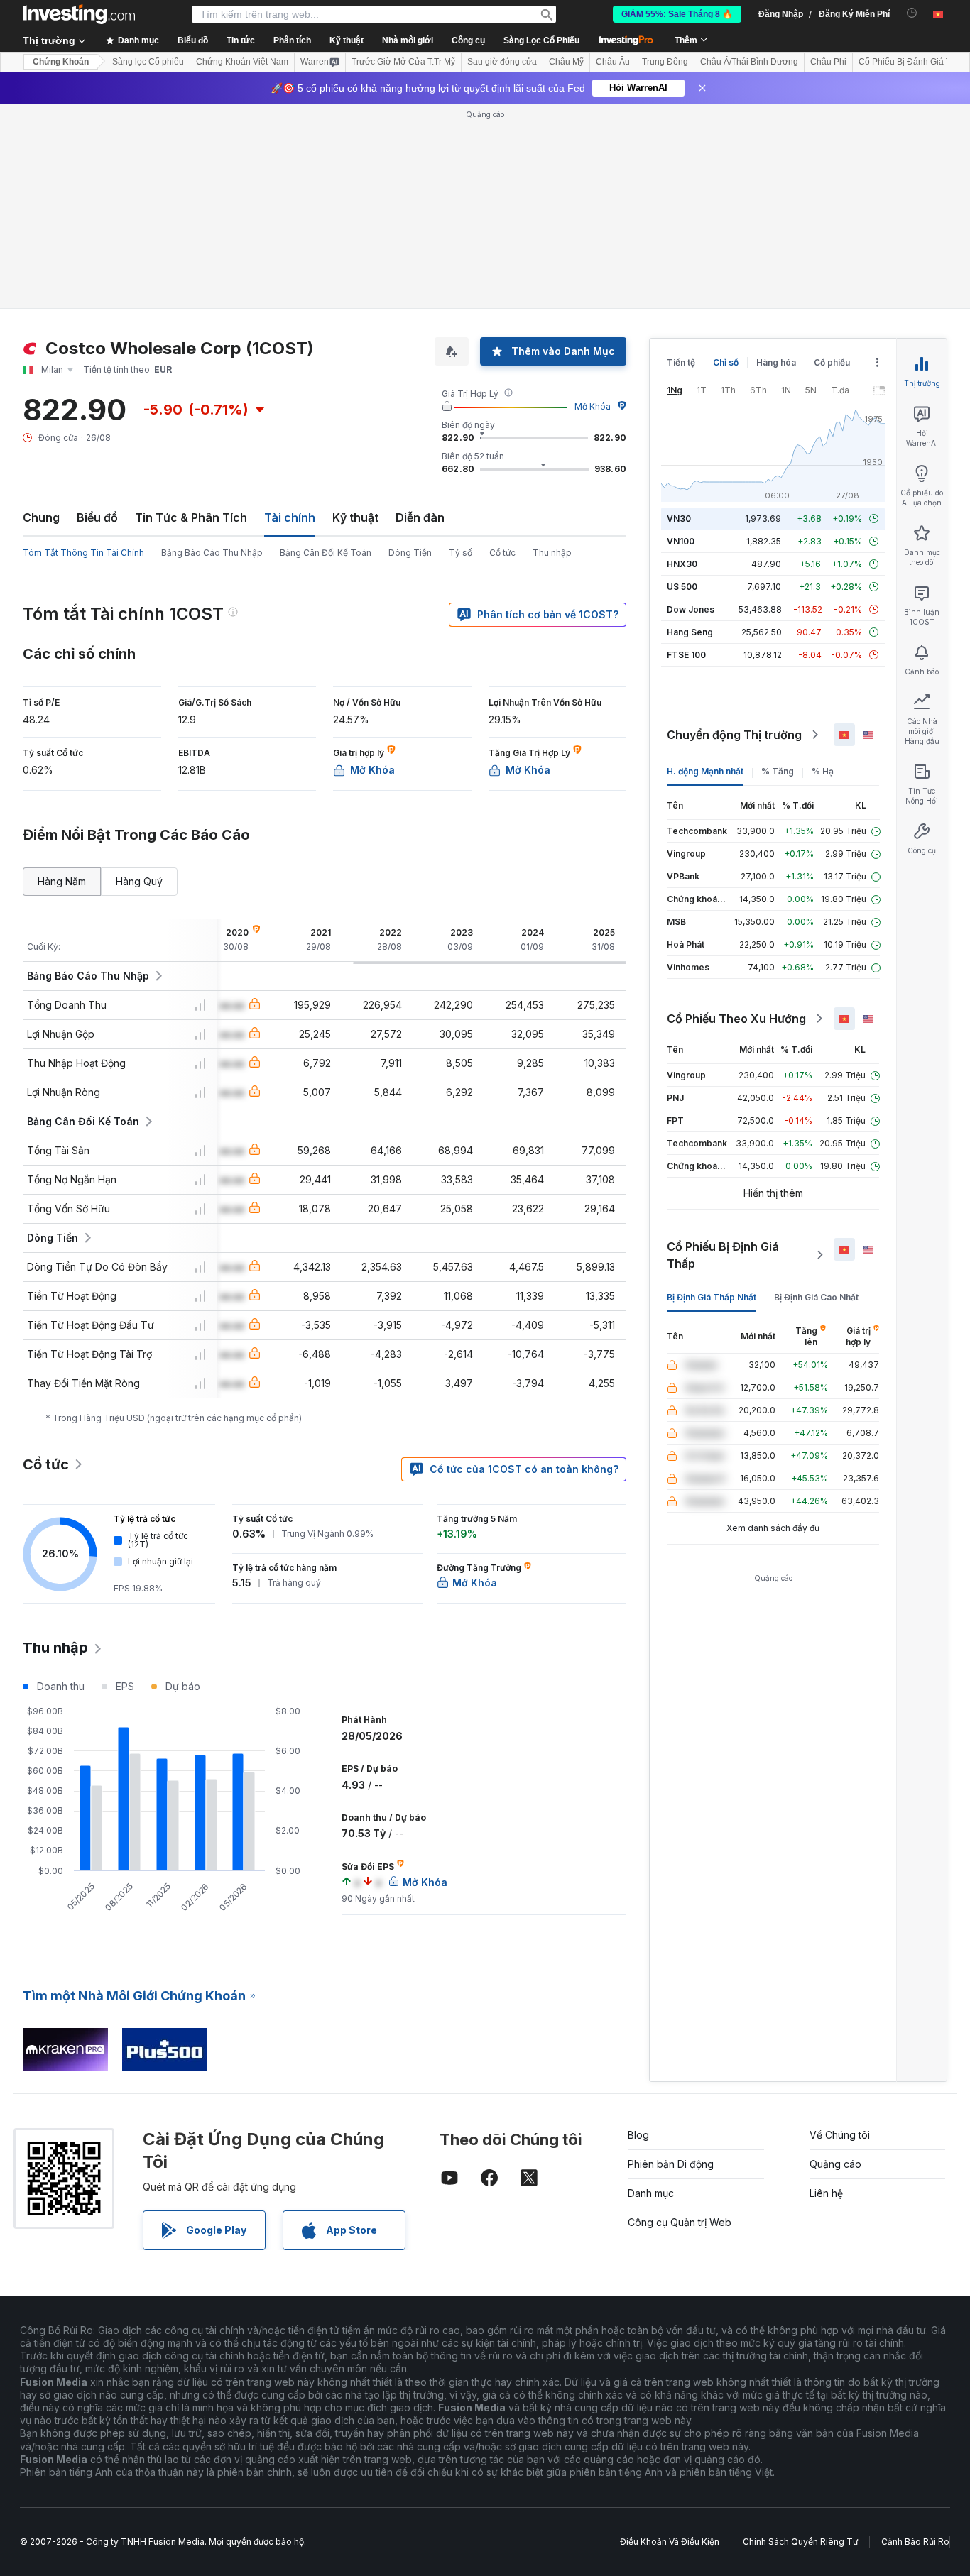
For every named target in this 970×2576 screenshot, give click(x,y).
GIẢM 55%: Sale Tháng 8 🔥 (677, 14)
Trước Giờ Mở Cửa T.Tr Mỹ (403, 62)
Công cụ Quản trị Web (680, 2222)
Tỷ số (461, 553)
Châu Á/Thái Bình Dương (749, 62)
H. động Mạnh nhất (705, 771)
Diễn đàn (420, 517)
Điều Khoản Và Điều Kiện (670, 2542)
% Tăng (778, 771)
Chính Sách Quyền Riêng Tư (800, 2542)
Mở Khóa (593, 406)
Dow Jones (691, 609)
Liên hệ (826, 2193)
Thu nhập (552, 553)
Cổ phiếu (832, 362)
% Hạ (823, 771)
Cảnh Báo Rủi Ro (915, 2542)
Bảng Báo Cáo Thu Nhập (212, 553)
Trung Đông (665, 62)
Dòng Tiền (410, 553)
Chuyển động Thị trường (734, 735)
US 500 (682, 587)
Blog (638, 2135)
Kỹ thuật (355, 517)
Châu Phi (828, 62)
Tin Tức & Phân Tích (191, 517)
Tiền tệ (681, 362)
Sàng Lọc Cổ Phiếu (541, 40)
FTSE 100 (686, 655)
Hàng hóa (776, 362)
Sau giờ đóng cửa (502, 62)
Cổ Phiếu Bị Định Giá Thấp (723, 1255)
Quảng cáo (835, 2164)
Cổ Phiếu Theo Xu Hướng (736, 1019)
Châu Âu (613, 62)
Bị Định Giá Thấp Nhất (712, 1297)
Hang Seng (690, 632)
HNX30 (682, 564)
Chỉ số (726, 362)
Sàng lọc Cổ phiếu (148, 62)
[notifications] (912, 13)
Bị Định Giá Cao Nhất (816, 1297)
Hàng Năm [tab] (62, 881)
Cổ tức (502, 553)
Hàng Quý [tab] (139, 881)
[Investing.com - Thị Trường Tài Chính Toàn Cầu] (79, 14)
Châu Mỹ (566, 62)
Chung (41, 517)
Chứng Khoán (61, 62)
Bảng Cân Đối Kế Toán (326, 553)
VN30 (679, 519)
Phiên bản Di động (671, 2164)
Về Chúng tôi (840, 2135)
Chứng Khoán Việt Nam (242, 62)
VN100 (681, 541)
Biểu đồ (97, 517)
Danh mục (651, 2193)
